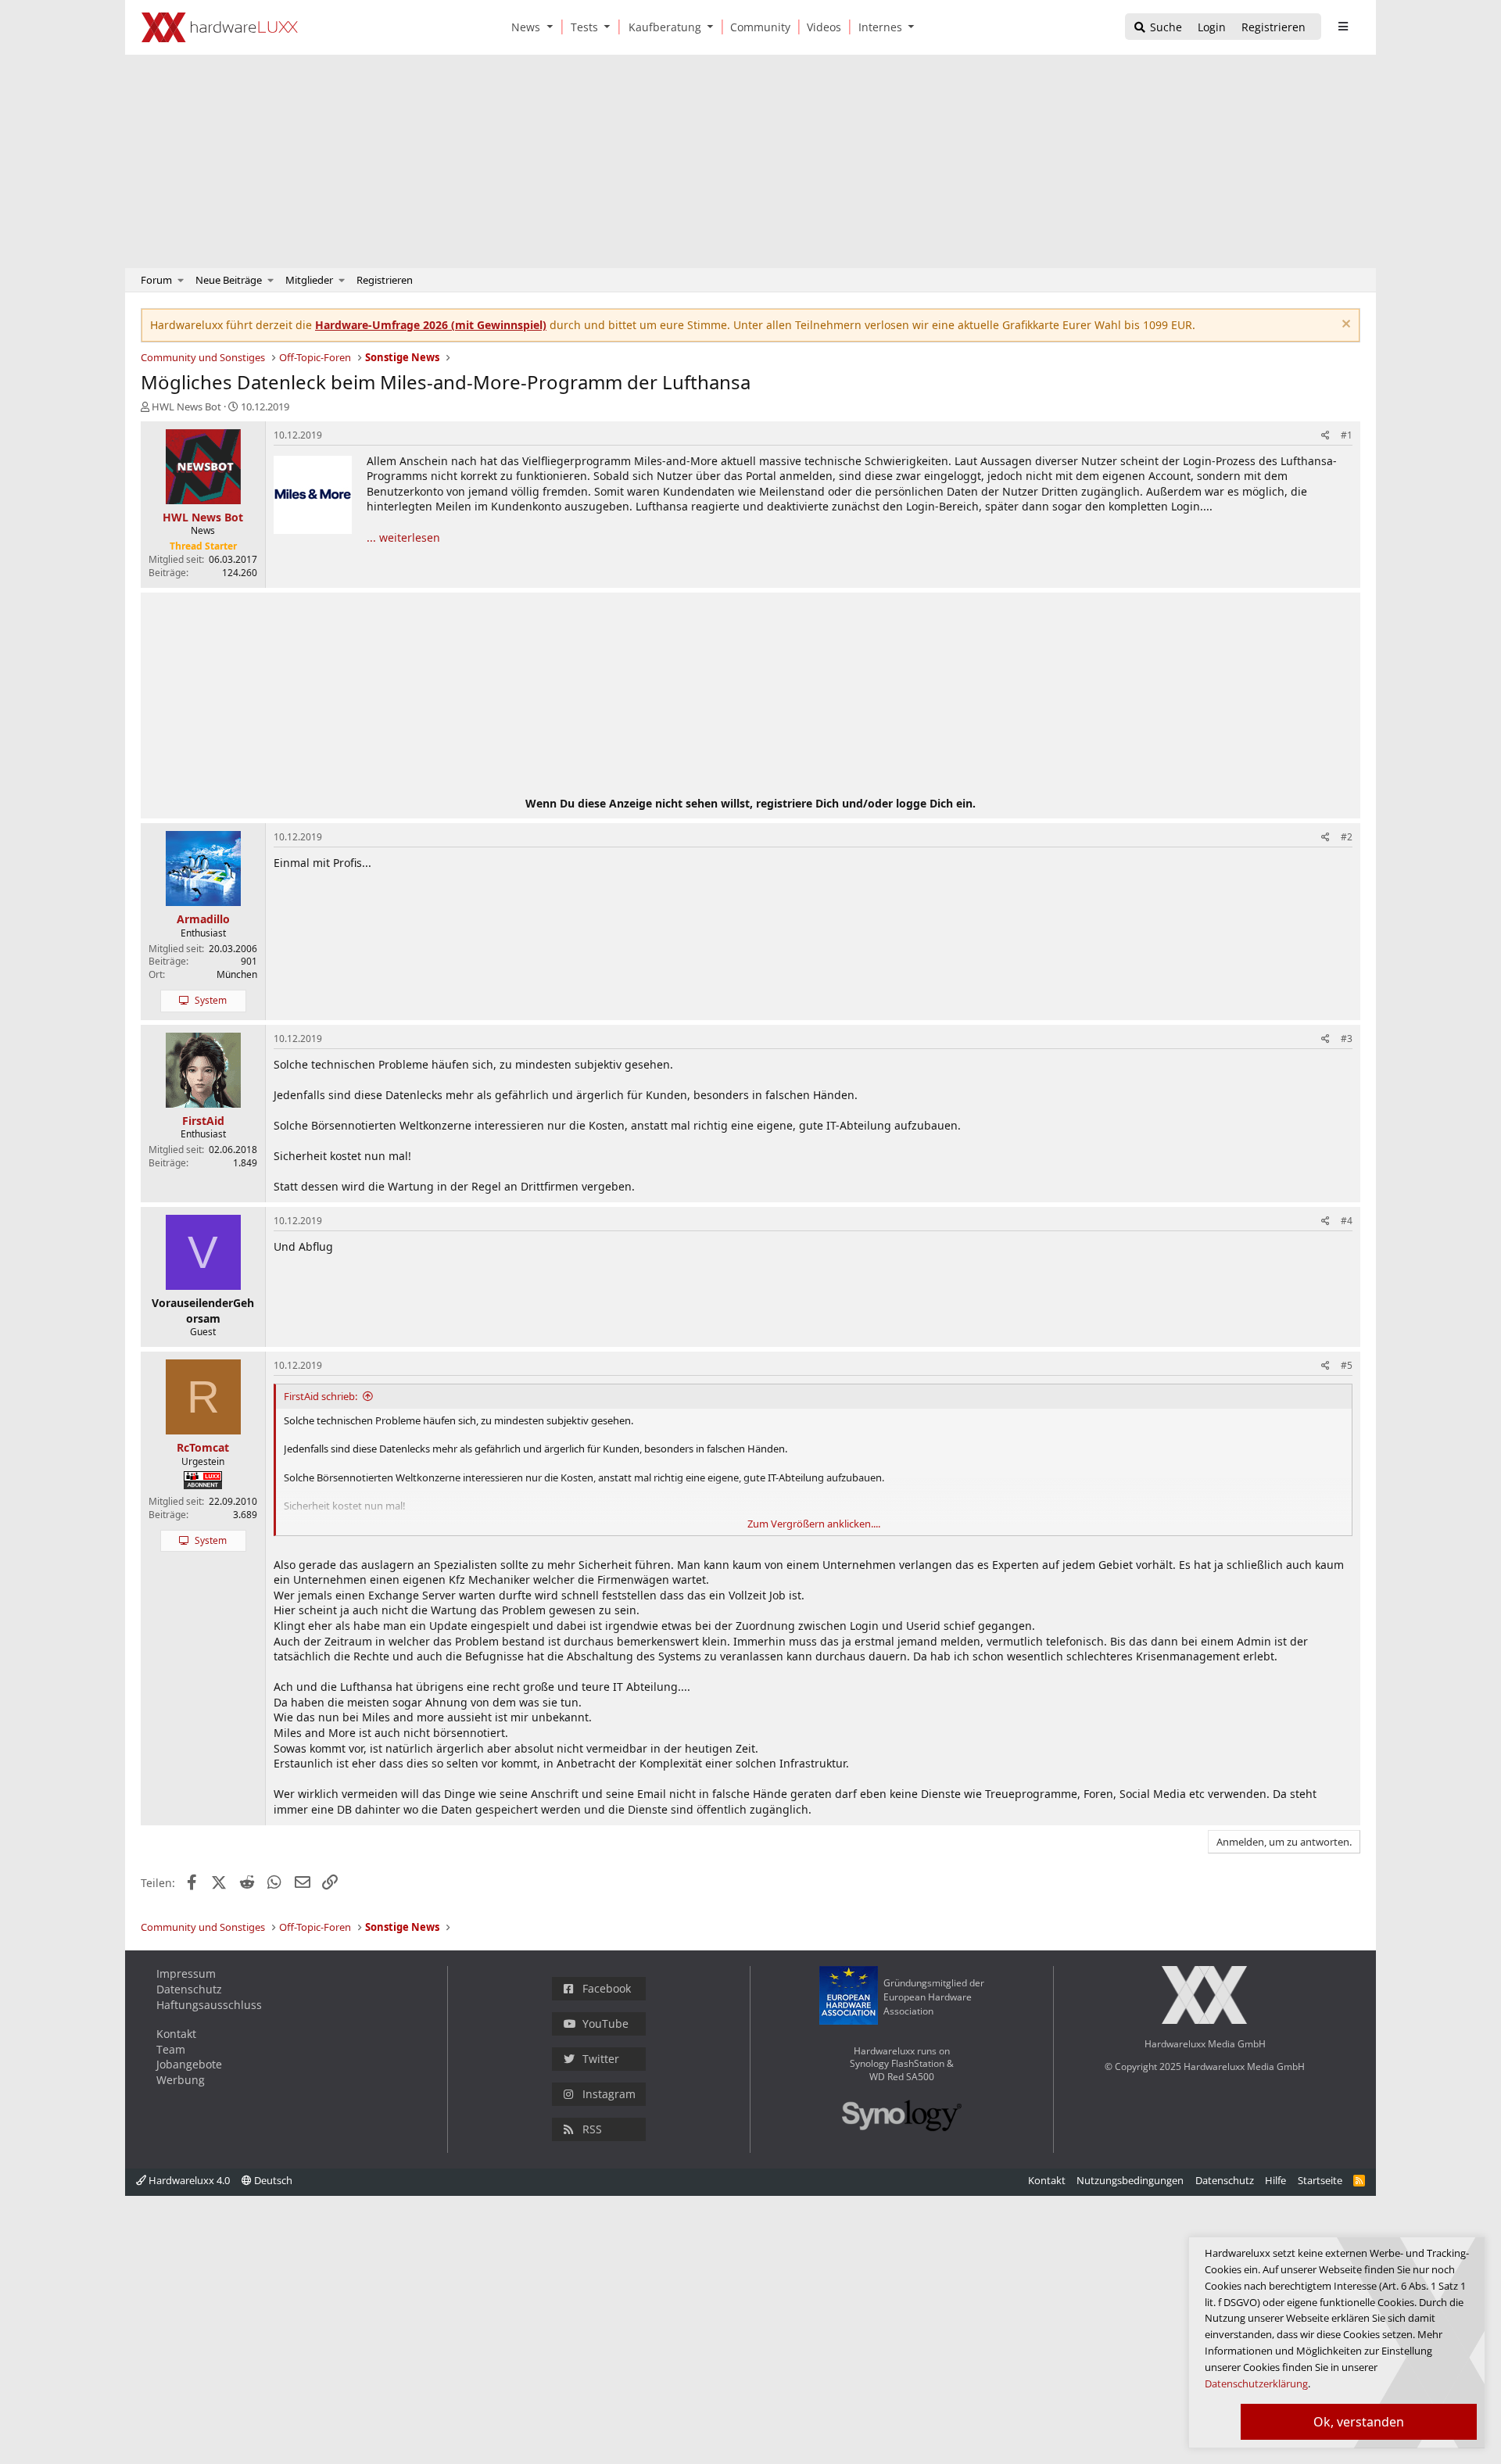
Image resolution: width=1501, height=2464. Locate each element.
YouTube (605, 2023)
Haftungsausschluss (209, 2005)
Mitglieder (309, 280)
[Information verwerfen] (1344, 326)
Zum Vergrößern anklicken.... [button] (814, 1524)
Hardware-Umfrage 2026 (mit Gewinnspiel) (431, 325)
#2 (1347, 837)
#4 (1347, 1221)
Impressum (186, 1973)
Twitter (601, 2059)
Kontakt (176, 2034)
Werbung (181, 2080)
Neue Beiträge (229, 280)
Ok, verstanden (1359, 2422)
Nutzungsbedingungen (1130, 2180)
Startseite (1320, 2180)
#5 (1347, 1365)
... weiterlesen (403, 537)
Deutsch (272, 2180)
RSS (592, 2129)
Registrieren (385, 280)
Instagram (609, 2094)
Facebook (607, 1988)
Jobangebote (189, 2064)
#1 (1347, 435)
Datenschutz (189, 1989)
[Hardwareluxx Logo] (220, 27)
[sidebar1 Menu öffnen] (1343, 27)
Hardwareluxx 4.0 (188, 2180)
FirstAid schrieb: (321, 1396)
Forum (156, 280)
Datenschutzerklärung (1256, 2383)
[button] (553, 27)
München (237, 974)
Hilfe (1275, 2180)
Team (171, 2049)
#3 (1347, 1039)
